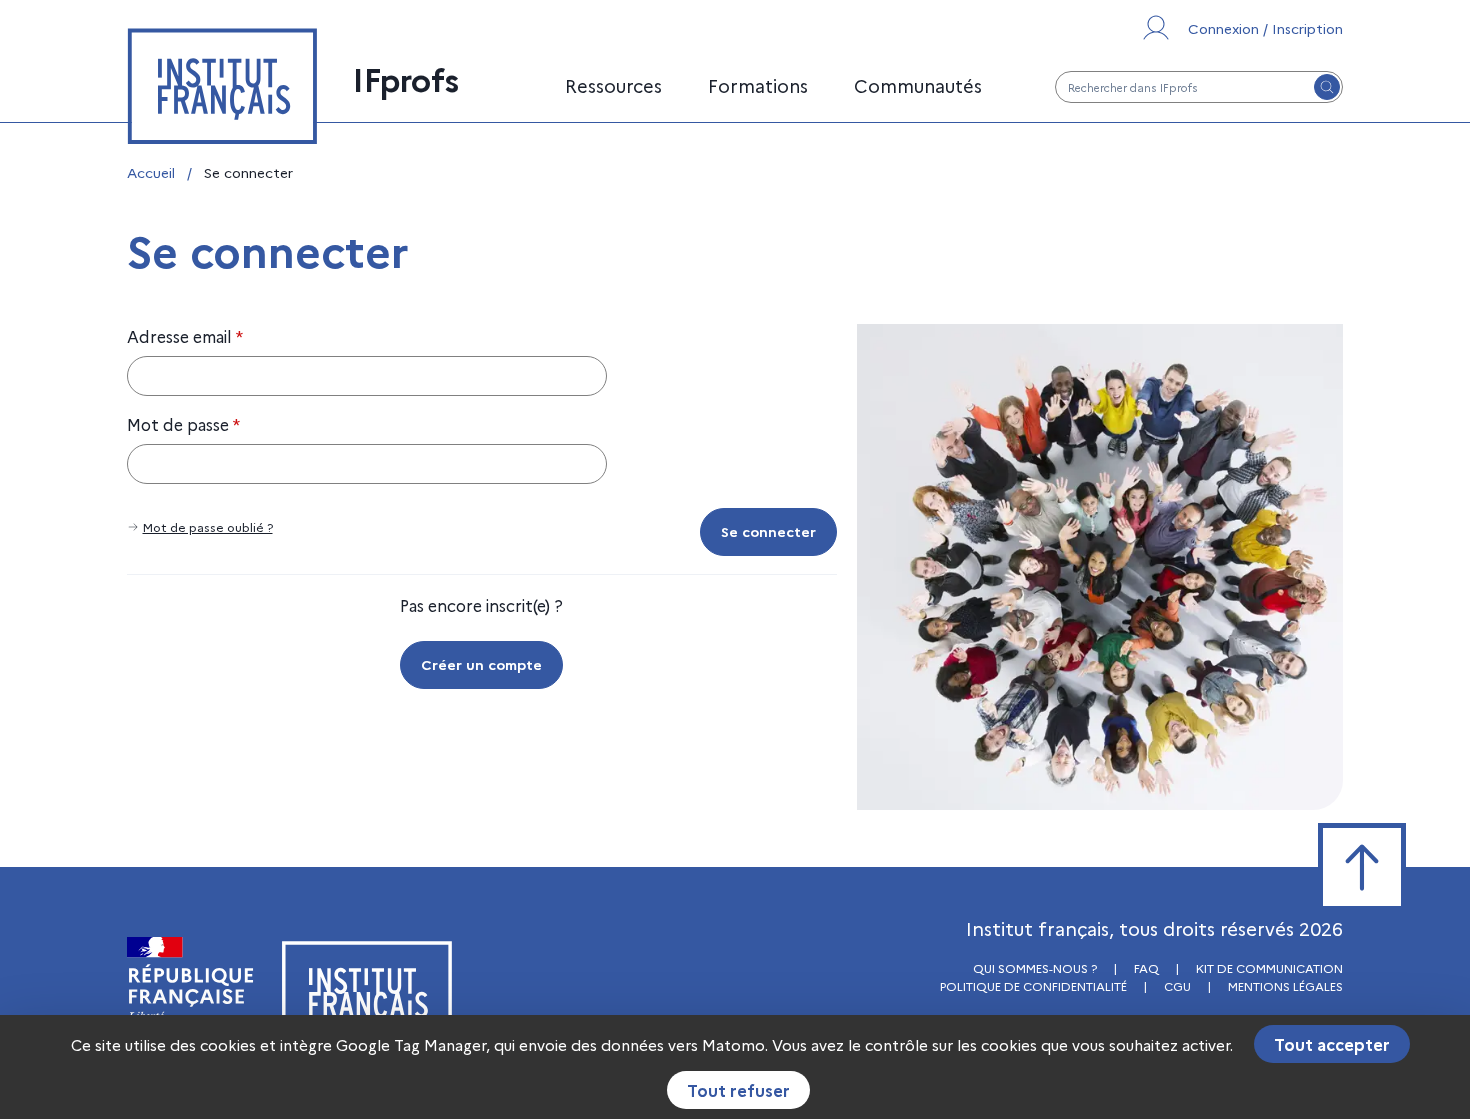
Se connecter (768, 531)
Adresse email (185, 336)
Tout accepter (1332, 1044)
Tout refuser (738, 1090)
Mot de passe (183, 424)
